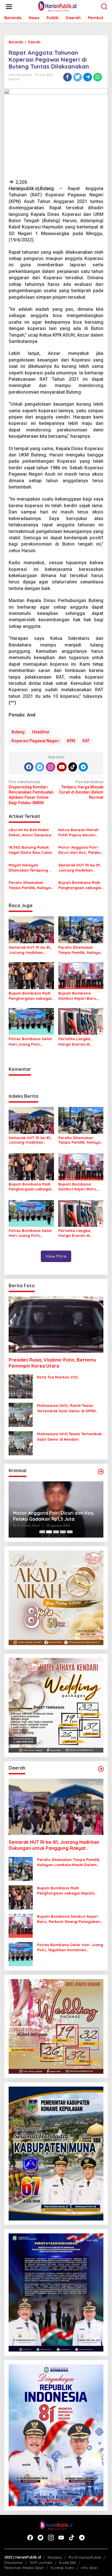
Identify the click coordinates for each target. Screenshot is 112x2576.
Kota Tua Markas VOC (58, 1377)
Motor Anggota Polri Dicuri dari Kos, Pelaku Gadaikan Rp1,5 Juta (80, 850)
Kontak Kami (62, 2568)
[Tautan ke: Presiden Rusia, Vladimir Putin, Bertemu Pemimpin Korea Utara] (56, 1325)
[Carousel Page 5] (70, 1532)
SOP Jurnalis (41, 2563)
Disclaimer (14, 2563)
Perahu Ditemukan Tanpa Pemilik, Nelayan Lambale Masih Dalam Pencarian (31, 885)
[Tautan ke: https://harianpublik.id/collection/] (101, 1769)
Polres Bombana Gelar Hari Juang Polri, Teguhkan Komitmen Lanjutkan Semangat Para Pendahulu (30, 1041)
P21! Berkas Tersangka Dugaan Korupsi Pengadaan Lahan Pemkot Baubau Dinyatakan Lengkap (51, 1516)
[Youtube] (62, 767)
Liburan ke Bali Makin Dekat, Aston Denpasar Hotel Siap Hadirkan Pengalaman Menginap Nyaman (31, 832)
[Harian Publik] (57, 6)
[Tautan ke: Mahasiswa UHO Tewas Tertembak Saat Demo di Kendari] (21, 1443)
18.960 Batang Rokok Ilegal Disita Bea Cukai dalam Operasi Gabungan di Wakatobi (31, 850)
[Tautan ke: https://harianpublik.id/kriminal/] (101, 1472)
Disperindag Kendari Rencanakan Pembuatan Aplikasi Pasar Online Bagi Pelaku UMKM (31, 792)
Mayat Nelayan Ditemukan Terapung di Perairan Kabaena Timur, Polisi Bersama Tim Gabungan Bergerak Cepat (31, 868)
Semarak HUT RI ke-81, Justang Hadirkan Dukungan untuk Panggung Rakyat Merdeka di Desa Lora (80, 868)
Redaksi (55, 2557)
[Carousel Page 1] (42, 1532)
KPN (71, 741)
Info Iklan (89, 2568)
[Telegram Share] (88, 77)
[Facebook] (29, 767)
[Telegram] (83, 767)
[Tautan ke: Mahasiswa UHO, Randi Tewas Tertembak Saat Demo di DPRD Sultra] (21, 1415)
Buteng (18, 732)
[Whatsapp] (98, 77)
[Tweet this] (78, 77)
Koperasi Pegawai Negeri (35, 741)
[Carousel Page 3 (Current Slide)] (56, 1532)
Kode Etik (68, 2563)
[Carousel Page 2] (49, 1532)
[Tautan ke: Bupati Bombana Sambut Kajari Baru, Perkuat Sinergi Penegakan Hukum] (21, 1925)
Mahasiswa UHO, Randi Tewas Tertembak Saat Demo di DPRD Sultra (66, 1408)
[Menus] (9, 7)
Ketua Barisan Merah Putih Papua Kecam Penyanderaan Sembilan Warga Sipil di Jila (81, 832)
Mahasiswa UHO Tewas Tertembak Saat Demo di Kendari (69, 1436)
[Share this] (67, 77)
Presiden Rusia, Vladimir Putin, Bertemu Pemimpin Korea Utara (52, 1363)
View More (56, 1256)
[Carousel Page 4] (63, 1532)
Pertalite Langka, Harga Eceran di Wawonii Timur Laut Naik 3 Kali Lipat (77, 1041)
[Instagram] (51, 767)
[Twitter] (40, 767)
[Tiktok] (73, 767)
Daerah (14, 79)
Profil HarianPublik (85, 2557)
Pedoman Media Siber (24, 2568)
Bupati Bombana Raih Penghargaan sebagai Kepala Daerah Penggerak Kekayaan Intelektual (80, 885)
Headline (41, 732)
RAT (86, 741)
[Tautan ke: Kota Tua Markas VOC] (21, 1386)
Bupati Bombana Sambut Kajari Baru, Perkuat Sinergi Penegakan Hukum (78, 996)
